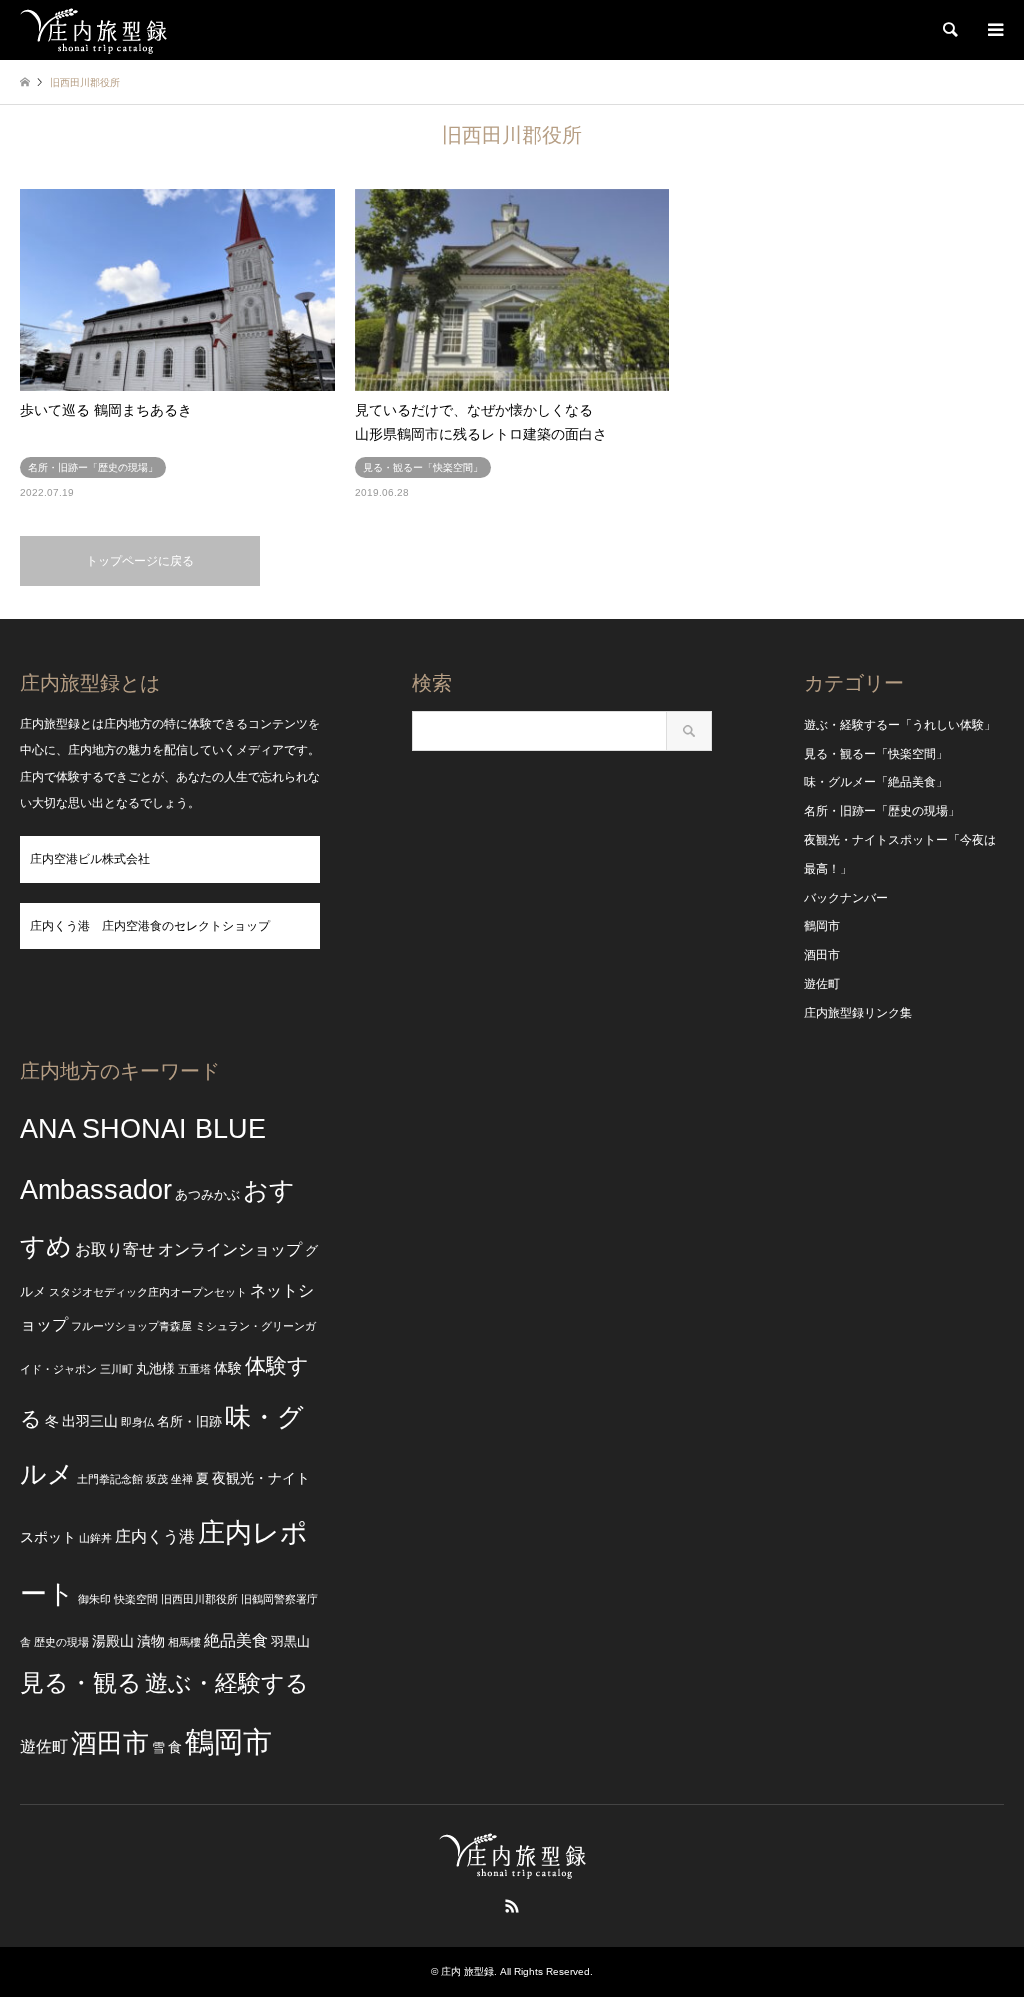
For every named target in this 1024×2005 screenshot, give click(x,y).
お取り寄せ (115, 1249)
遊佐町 (822, 984)
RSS (512, 1906)
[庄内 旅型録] (93, 30)
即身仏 (137, 1422)
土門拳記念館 (110, 1479)
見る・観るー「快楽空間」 (876, 754)
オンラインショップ (230, 1249)
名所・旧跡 (189, 1422)
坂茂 (157, 1479)
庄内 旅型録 (467, 1971)
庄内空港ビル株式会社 (90, 859)
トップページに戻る (140, 561)
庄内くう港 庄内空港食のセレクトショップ (150, 926)
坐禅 (182, 1479)
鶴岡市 (822, 926)
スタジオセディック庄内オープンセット (148, 1292)
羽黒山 (290, 1642)
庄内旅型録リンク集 (858, 1013)
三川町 (116, 1369)
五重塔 (194, 1369)
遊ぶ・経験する (227, 1683)
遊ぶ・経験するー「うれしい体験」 (900, 725)
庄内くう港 (155, 1536)
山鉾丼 (95, 1538)
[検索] (949, 30)
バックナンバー (846, 898)
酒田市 (822, 955)
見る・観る (81, 1683)
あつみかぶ (207, 1195)
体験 (228, 1368)
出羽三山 (90, 1421)
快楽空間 (136, 1599)
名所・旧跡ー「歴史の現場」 (882, 811)
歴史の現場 (61, 1642)
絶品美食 (236, 1640)
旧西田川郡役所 (199, 1599)
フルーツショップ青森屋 (131, 1326)
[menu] (994, 30)
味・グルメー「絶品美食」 (876, 782)
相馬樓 (184, 1642)
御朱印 (94, 1599)
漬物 (151, 1641)
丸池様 (155, 1369)
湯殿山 (113, 1641)
